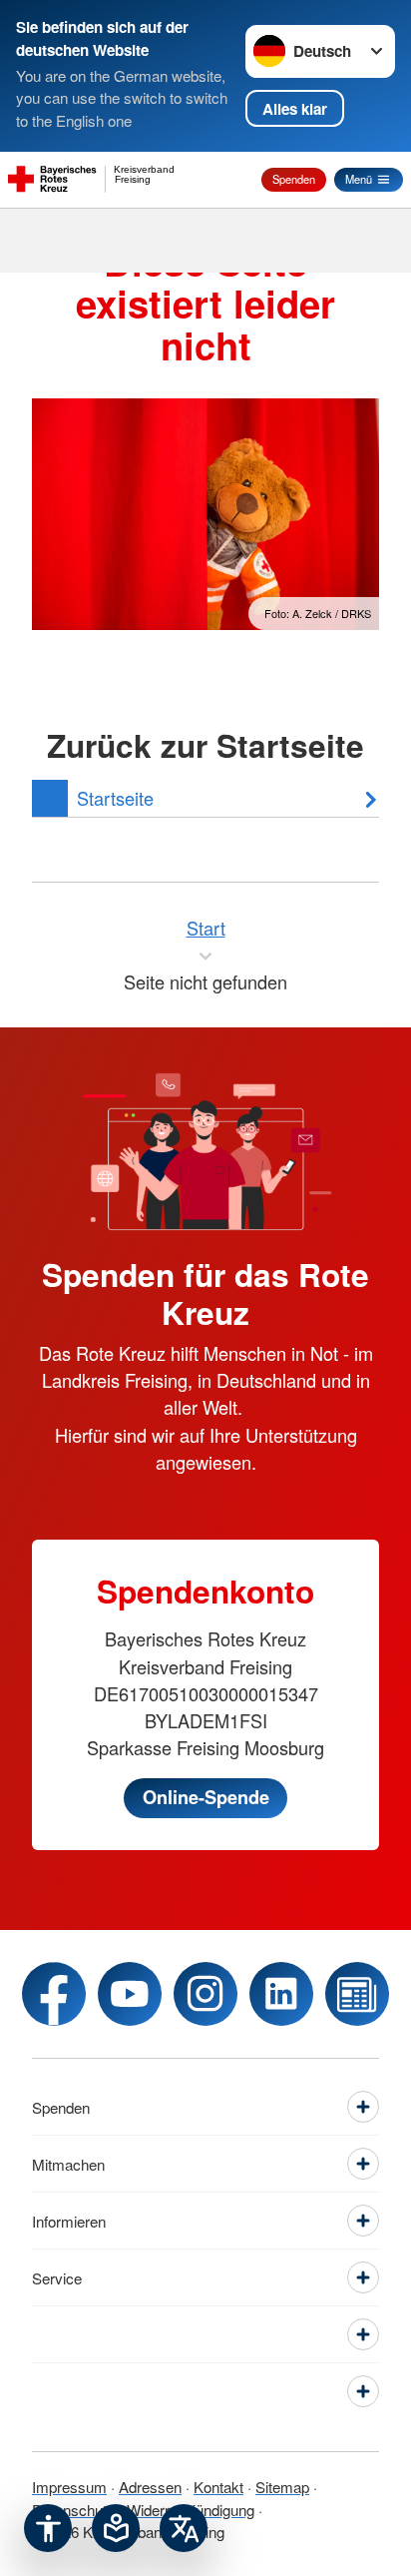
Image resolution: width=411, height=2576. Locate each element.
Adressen (150, 2487)
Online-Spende (206, 1797)
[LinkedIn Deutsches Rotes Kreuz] (281, 1994)
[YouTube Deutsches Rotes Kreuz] (130, 1994)
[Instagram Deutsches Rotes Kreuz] (205, 1994)
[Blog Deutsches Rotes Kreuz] (357, 1994)
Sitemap (282, 2487)
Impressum (69, 2487)
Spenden (294, 179)
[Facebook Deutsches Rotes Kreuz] (54, 1994)
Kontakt (218, 2487)
